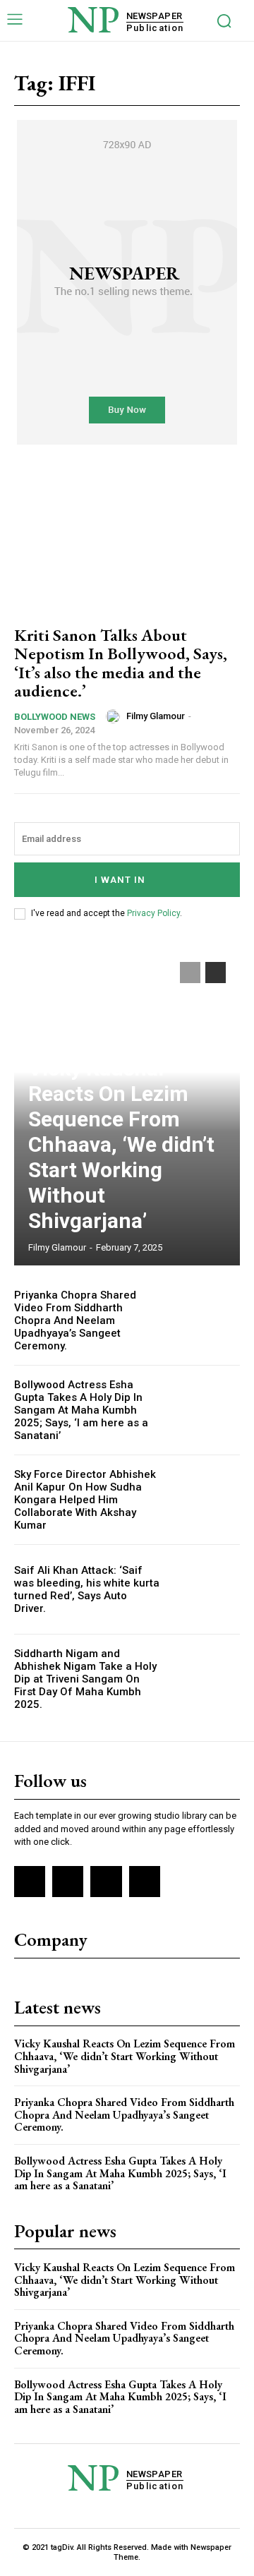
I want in (120, 880)
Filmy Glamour (156, 716)
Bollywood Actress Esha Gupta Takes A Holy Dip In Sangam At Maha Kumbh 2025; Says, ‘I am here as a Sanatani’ (81, 1410)
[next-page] (216, 973)
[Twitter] (106, 1882)
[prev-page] (190, 973)
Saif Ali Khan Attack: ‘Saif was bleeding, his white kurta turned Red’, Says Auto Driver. (87, 1589)
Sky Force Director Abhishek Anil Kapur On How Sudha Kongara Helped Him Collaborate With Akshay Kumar (85, 1500)
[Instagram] (68, 1882)
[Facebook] (30, 1882)
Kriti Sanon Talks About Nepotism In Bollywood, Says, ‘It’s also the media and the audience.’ (121, 663)
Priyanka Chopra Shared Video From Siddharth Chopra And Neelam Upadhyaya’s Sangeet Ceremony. (75, 1320)
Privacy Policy (153, 913)
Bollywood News (55, 717)
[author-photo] (115, 716)
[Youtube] (145, 1882)
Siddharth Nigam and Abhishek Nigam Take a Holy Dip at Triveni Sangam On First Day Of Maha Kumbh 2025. (85, 1679)
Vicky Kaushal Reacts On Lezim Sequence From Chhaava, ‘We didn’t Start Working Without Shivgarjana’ (121, 1144)
